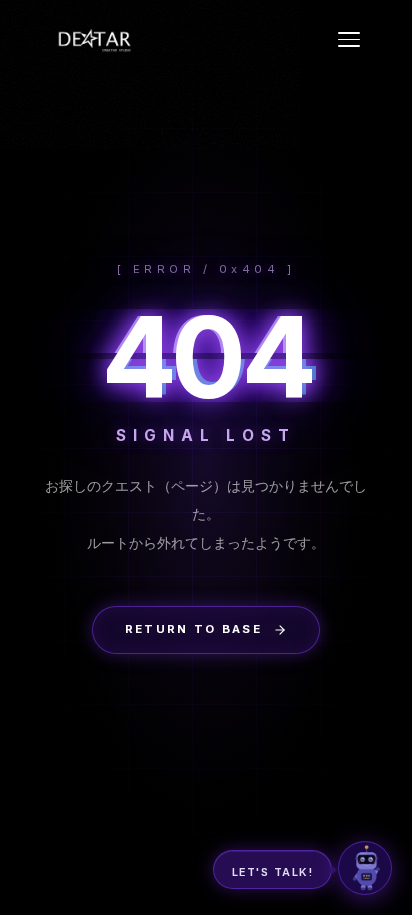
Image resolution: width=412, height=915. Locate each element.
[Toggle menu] (349, 39)
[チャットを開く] (365, 868)
